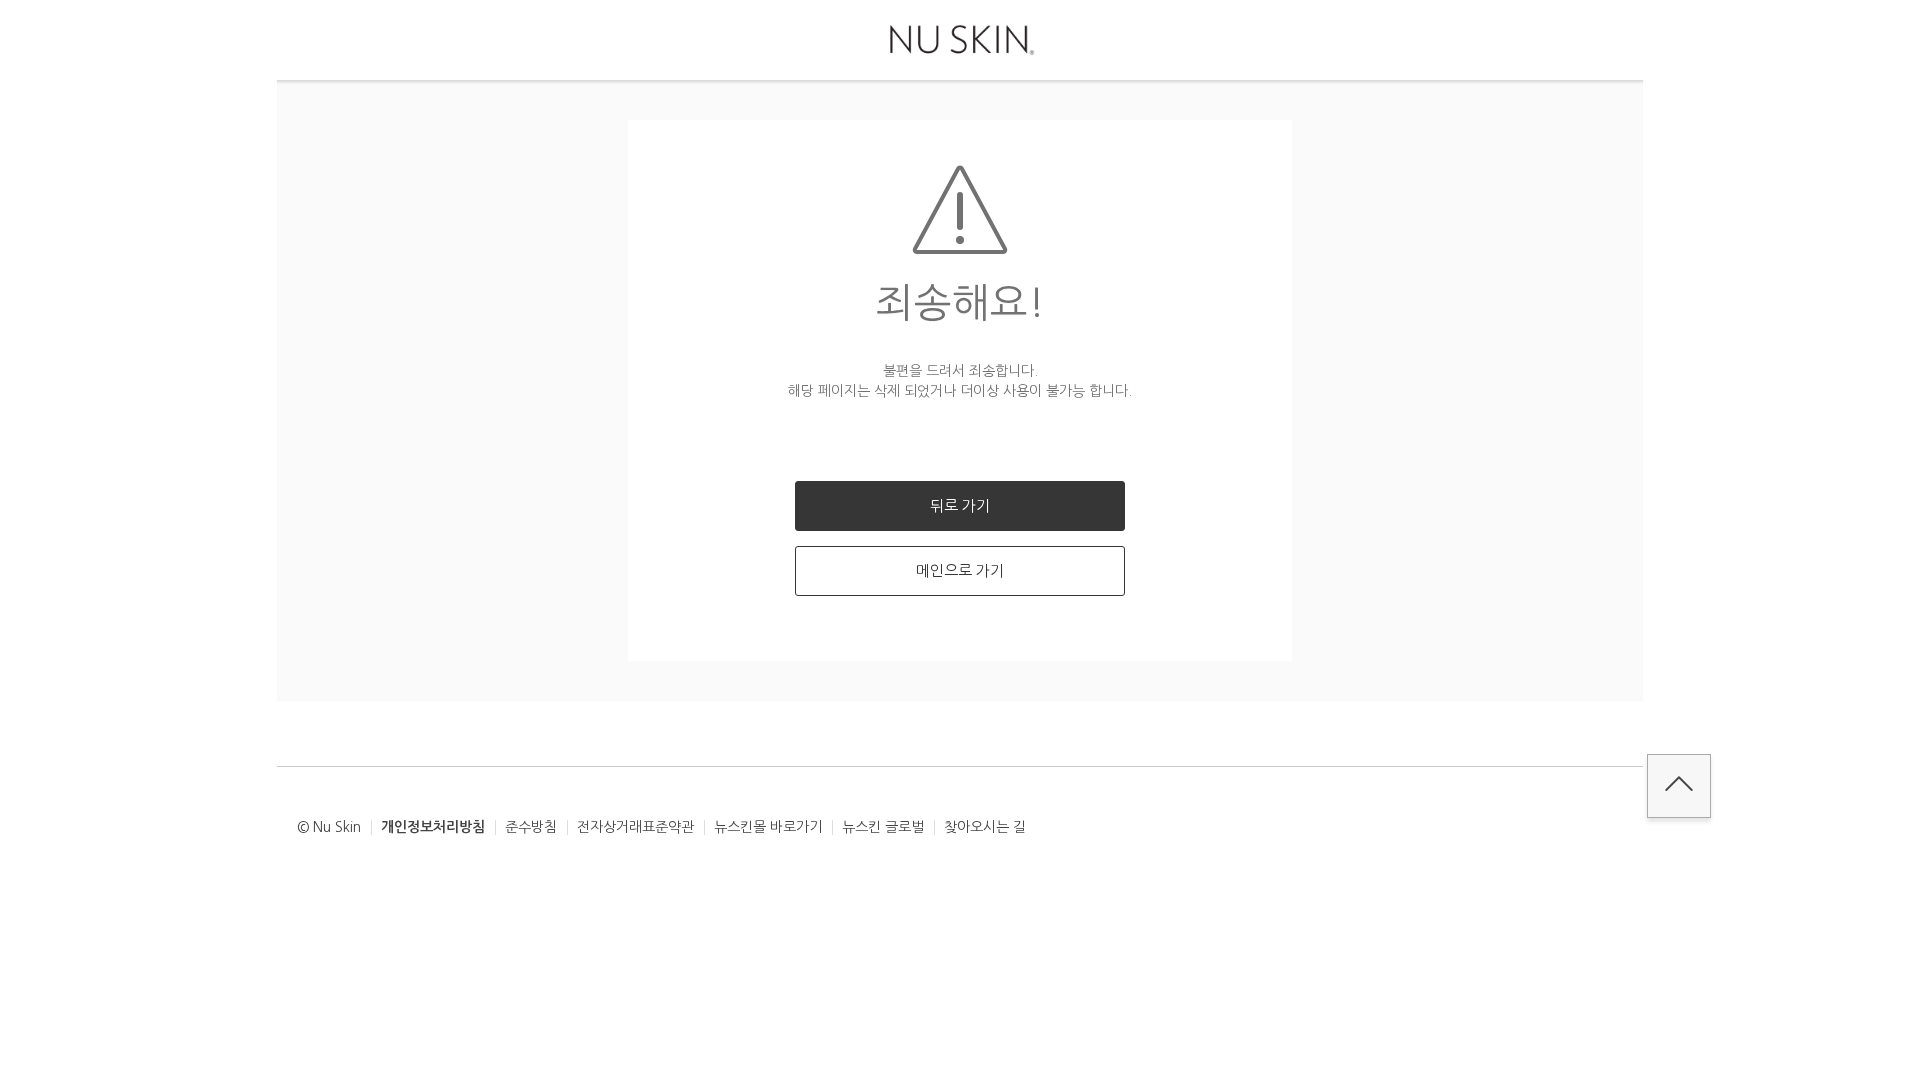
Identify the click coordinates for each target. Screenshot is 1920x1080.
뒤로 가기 (960, 505)
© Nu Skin (329, 827)
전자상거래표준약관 (635, 827)
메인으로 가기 (960, 570)
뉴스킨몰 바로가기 (768, 827)
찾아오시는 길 (985, 827)
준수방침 (531, 827)
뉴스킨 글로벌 (883, 827)
